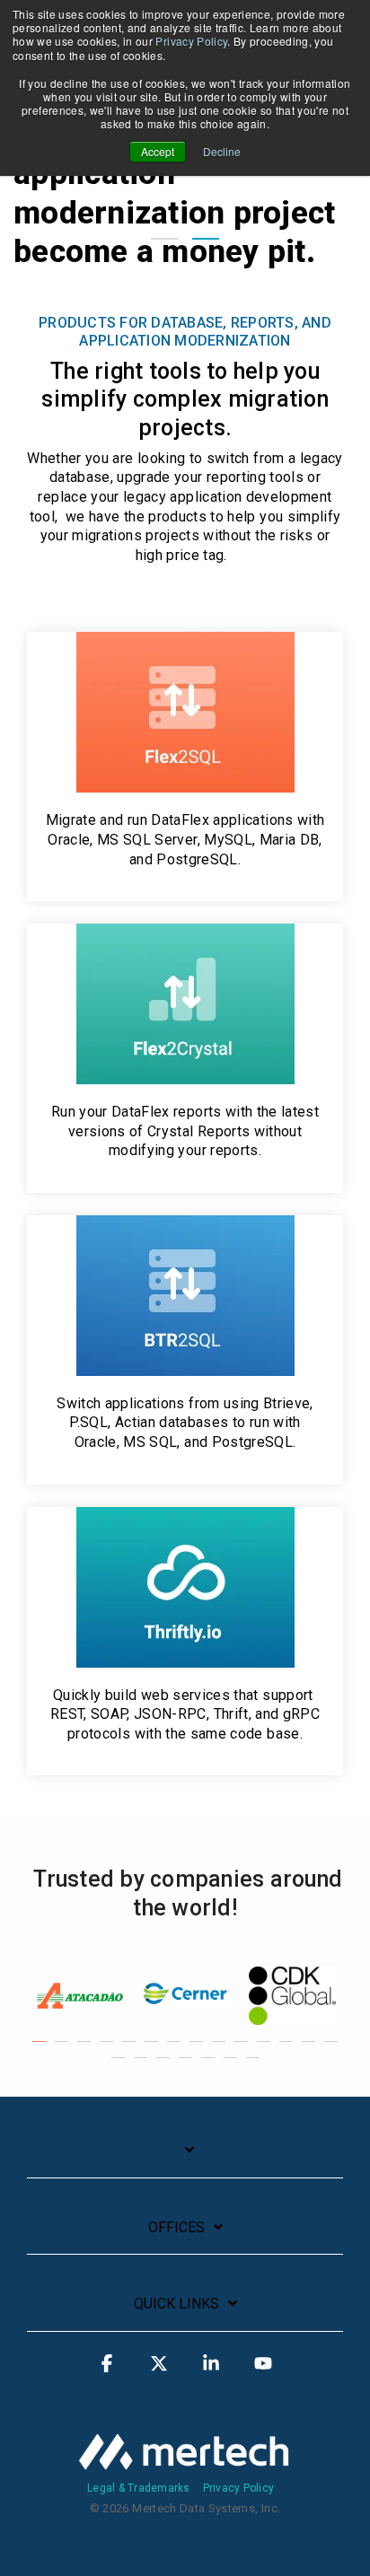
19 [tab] (210, 2066)
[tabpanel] (80, 1996)
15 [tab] (120, 2066)
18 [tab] (188, 2066)
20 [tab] (233, 2066)
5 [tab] (131, 2050)
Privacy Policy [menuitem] (239, 2488)
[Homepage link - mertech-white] (185, 2462)
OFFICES (176, 2227)
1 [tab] (41, 2050)
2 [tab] (64, 2050)
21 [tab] (255, 2066)
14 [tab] (333, 2050)
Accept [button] (158, 151)
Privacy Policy (191, 41)
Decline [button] (222, 151)
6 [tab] (154, 2050)
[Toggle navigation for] (185, 2159)
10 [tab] (243, 2050)
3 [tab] (86, 2050)
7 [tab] (176, 2050)
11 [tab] (266, 2050)
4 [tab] (109, 2050)
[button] (107, 2371)
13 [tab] (311, 2050)
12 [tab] (288, 2050)
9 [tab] (221, 2050)
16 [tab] (143, 2066)
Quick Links (176, 2304)
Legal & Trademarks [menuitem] (139, 2488)
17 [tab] (165, 2066)
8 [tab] (198, 2050)
